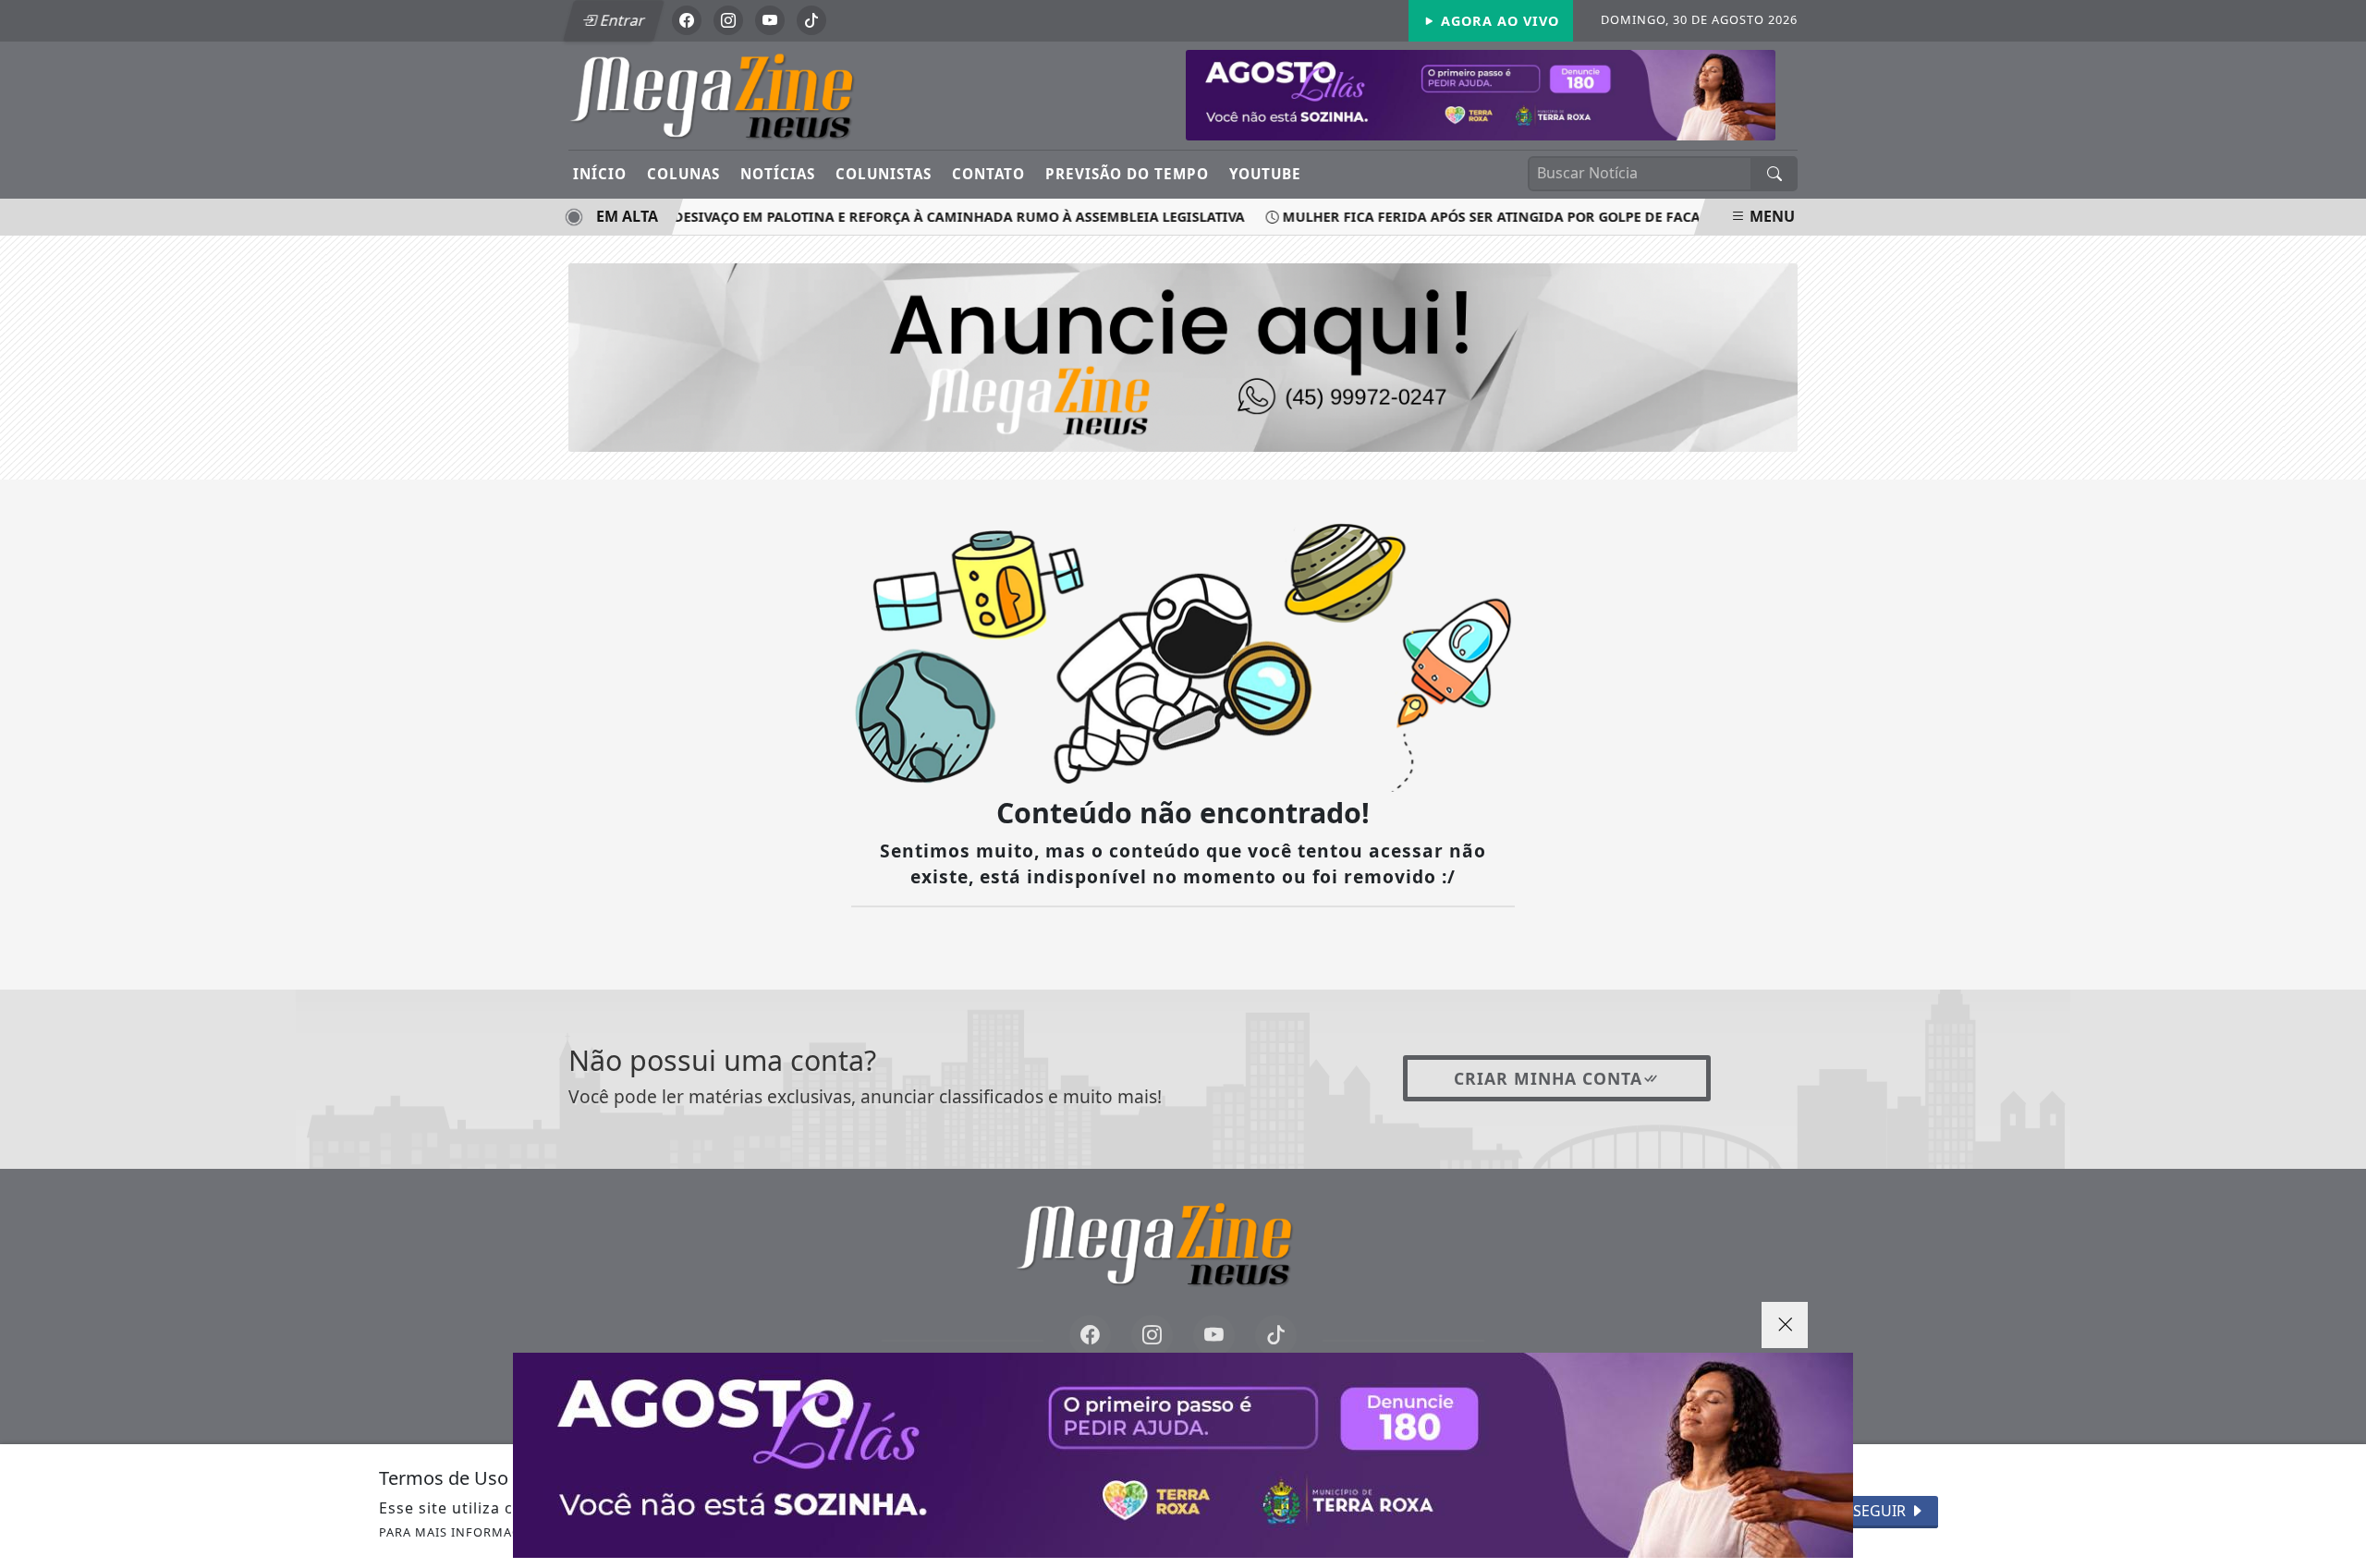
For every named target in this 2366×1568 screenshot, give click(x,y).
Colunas (683, 174)
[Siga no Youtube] (770, 20)
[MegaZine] (742, 94)
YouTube (1265, 174)
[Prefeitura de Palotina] (1481, 93)
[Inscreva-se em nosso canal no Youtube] (1214, 1336)
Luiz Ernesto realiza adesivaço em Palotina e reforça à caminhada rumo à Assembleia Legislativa (852, 217)
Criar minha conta (1548, 1078)
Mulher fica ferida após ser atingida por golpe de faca (1468, 217)
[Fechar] (1785, 1325)
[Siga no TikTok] (811, 20)
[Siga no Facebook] (687, 20)
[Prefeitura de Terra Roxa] (1183, 1455)
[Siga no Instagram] (728, 20)
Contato (988, 174)
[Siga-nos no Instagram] (1152, 1336)
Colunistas (884, 174)
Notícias (778, 174)
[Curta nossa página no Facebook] (1090, 1336)
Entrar (621, 20)
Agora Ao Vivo (1498, 21)
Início (600, 174)
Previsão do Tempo (1127, 174)
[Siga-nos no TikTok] (1276, 1336)
